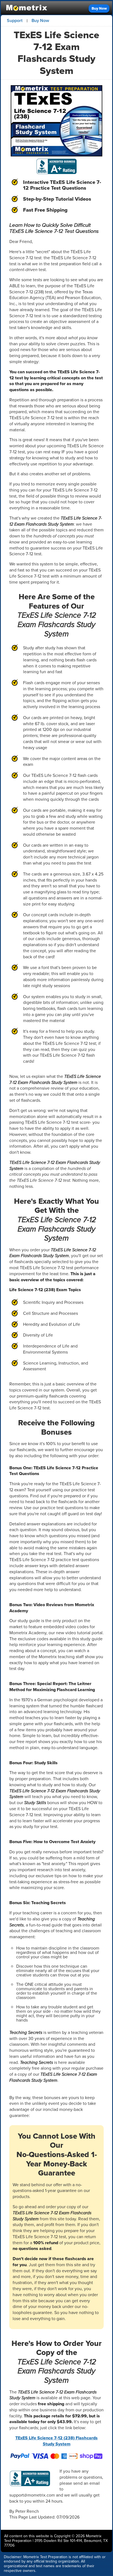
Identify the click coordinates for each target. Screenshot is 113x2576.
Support (15, 20)
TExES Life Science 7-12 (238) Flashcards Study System (56, 2441)
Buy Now (99, 8)
